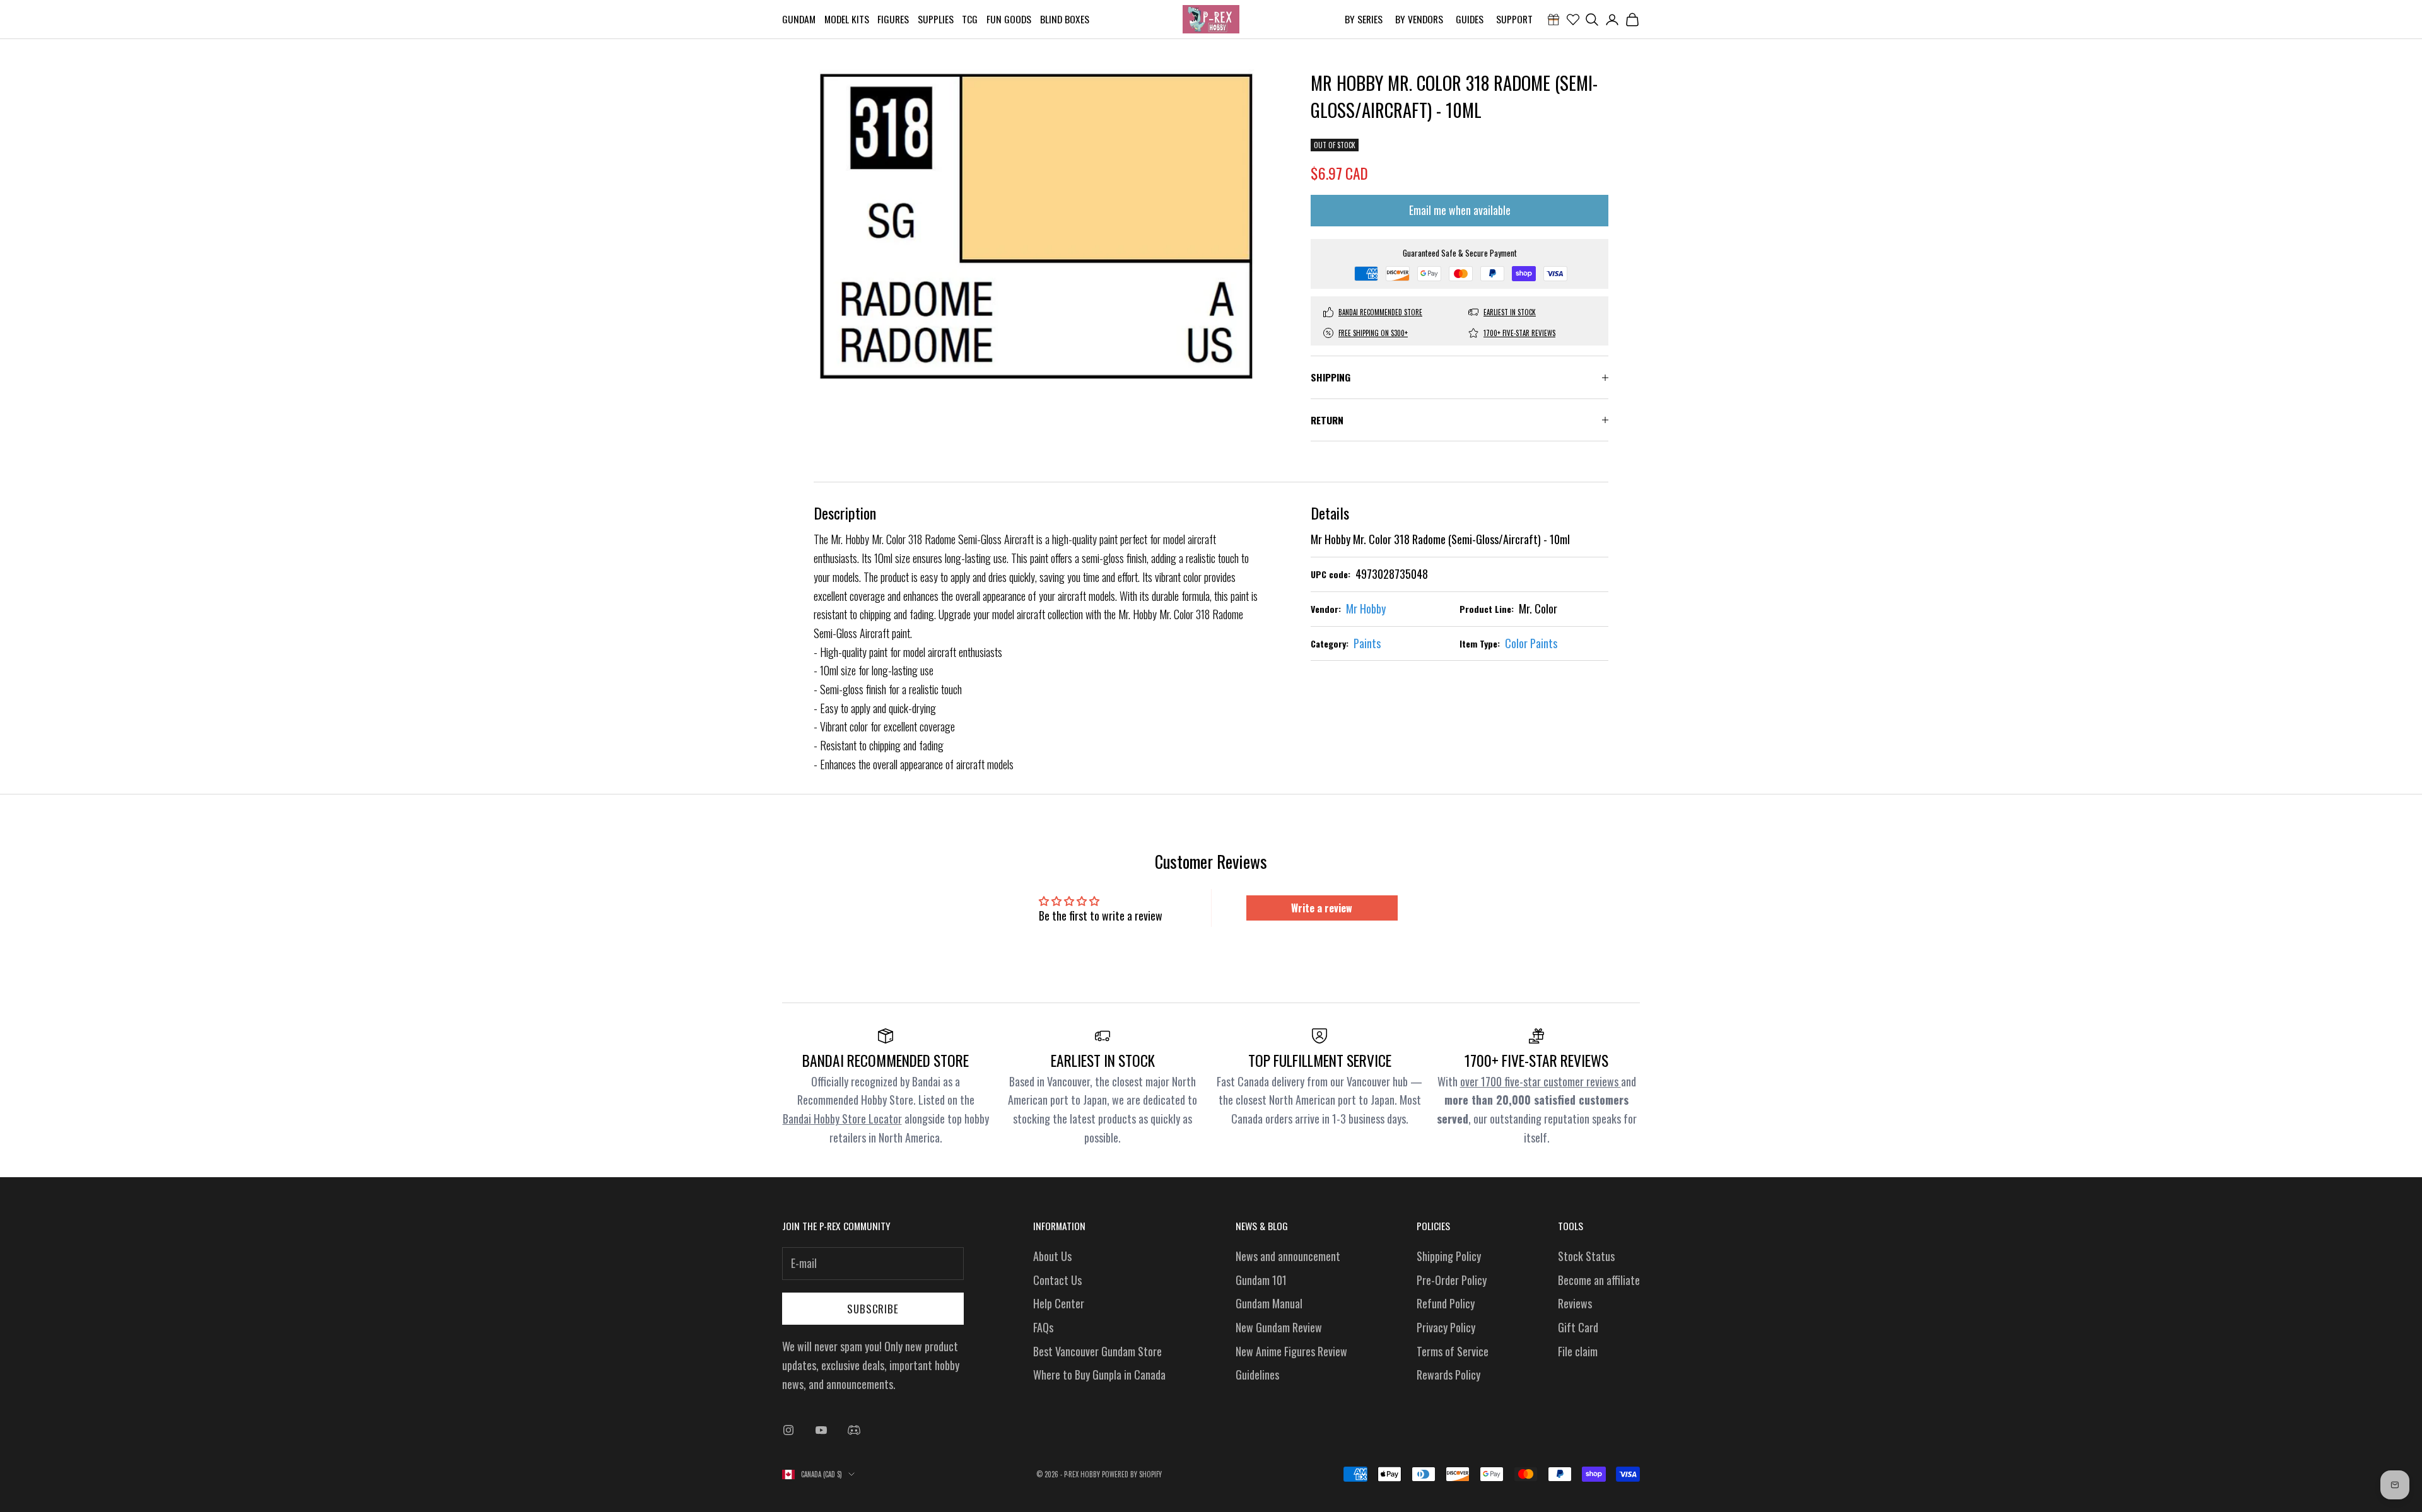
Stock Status (1586, 1256)
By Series (1364, 19)
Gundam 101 (1261, 1280)
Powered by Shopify (1132, 1474)
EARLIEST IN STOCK (1510, 312)
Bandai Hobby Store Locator (842, 1119)
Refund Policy (1446, 1303)
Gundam (799, 19)
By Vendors (1419, 19)
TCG (970, 19)
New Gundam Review (1279, 1327)
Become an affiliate (1599, 1280)
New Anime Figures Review (1291, 1351)
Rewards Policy (1448, 1375)
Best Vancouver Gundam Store (1097, 1351)
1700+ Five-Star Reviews (1519, 333)
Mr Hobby (1366, 608)
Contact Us (1057, 1280)
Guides (1470, 19)
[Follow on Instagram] (788, 1430)
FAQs (1043, 1327)
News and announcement (1288, 1256)
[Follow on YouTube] (821, 1430)
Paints (1367, 643)
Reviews (1575, 1303)
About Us (1052, 1256)
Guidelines (1257, 1375)
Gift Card (1578, 1327)
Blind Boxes (1065, 19)
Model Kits (847, 19)
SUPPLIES (936, 19)
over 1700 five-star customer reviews (1541, 1081)
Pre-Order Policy (1452, 1280)
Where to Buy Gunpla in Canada (1099, 1375)
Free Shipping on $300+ (1373, 333)
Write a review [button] (1322, 908)
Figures (893, 19)
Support (1514, 19)
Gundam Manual (1269, 1303)
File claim (1578, 1351)
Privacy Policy (1446, 1327)
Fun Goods (1009, 19)
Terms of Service (1453, 1351)
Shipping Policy (1449, 1256)
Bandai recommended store (1380, 312)
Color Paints (1531, 643)
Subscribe (873, 1309)
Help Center (1059, 1303)
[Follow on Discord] (854, 1430)
